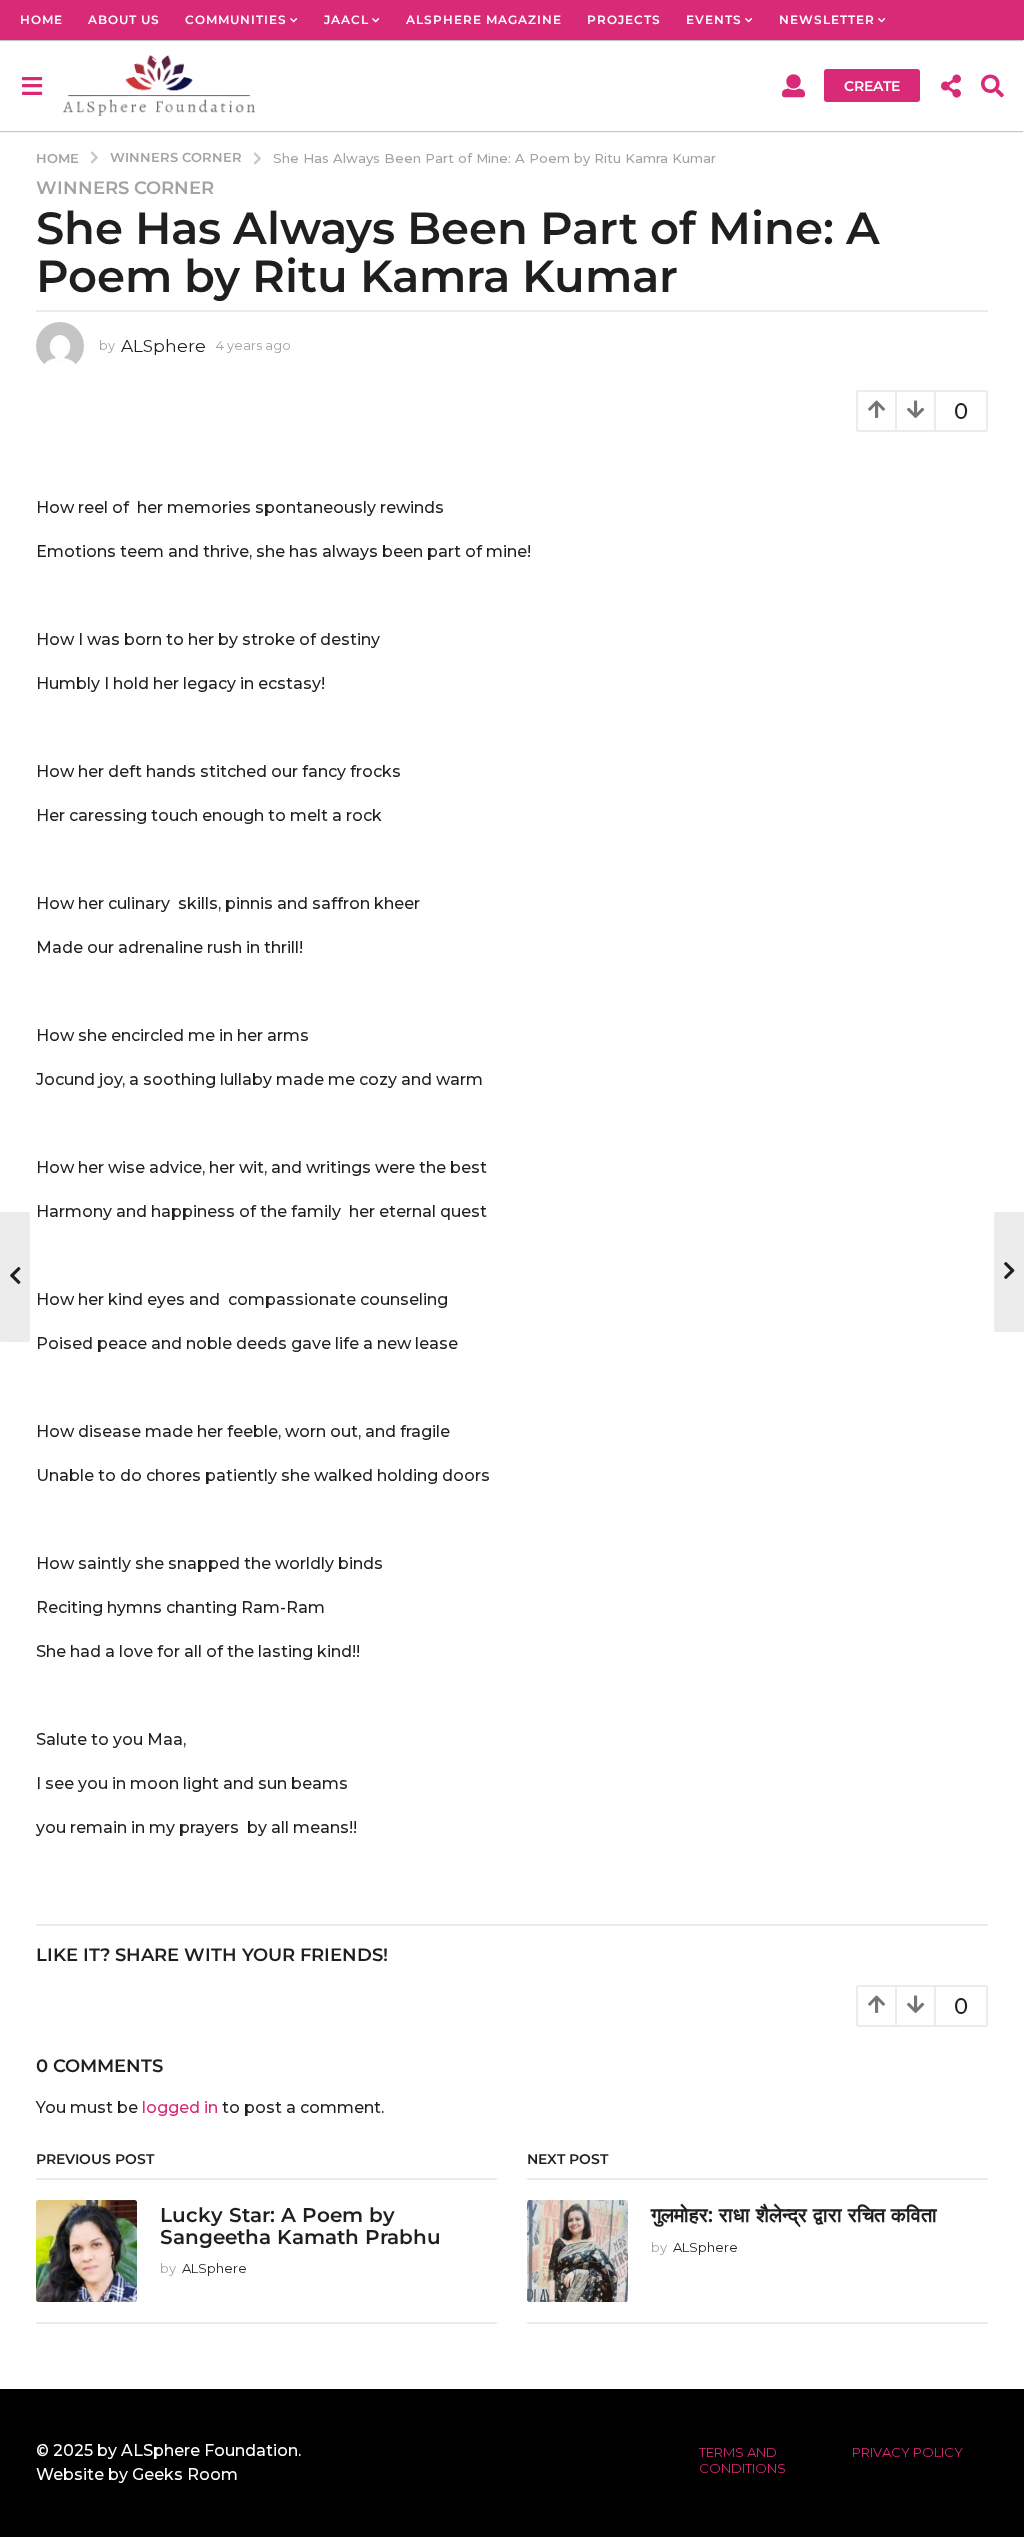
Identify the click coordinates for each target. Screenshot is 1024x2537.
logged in (180, 2107)
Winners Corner (125, 188)
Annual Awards (84, 59)
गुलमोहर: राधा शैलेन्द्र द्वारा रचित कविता (794, 2215)
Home (41, 19)
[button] (31, 85)
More (207, 59)
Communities (236, 19)
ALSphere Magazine (484, 19)
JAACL (346, 19)
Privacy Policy (907, 2452)
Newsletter (827, 19)
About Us (124, 19)
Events (714, 19)
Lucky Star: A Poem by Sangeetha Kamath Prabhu (300, 2225)
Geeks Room (185, 2474)
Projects (624, 19)
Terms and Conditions (742, 2460)
